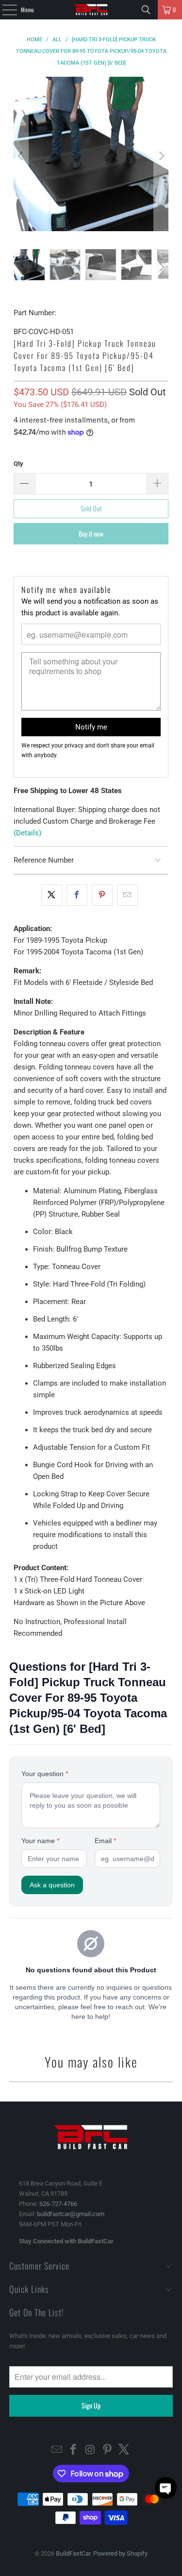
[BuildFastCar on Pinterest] (107, 2450)
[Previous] (21, 156)
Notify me (91, 727)
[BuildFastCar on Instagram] (91, 2450)
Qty (18, 464)
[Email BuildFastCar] (57, 2450)
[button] (166, 2488)
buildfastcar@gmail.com (71, 2214)
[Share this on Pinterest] (102, 895)
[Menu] (4, 10)
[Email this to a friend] (127, 895)
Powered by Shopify (120, 2553)
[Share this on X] (52, 895)
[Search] (146, 10)
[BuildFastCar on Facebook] (74, 2450)
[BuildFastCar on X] (124, 2450)
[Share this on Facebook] (77, 895)
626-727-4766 (58, 2204)
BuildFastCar (73, 2553)
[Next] (161, 156)
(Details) (27, 833)
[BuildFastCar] (91, 10)
